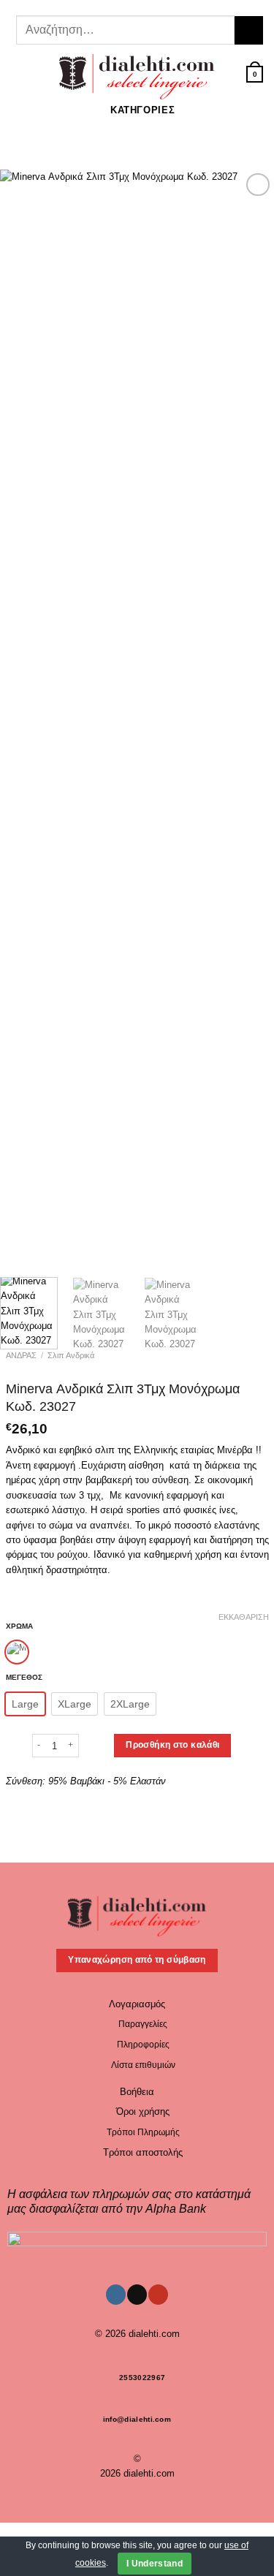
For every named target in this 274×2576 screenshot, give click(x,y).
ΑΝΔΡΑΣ (21, 1355)
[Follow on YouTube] (146, 6)
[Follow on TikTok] (134, 6)
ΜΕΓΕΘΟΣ (24, 1678)
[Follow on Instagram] (123, 6)
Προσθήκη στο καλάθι (172, 1745)
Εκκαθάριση (244, 1617)
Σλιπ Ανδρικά (71, 1355)
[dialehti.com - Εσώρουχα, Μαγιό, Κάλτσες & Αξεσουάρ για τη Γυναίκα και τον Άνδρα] (137, 74)
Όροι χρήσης (143, 2111)
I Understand (155, 2564)
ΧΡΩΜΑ (19, 1626)
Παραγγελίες (143, 2024)
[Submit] (249, 30)
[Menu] (18, 74)
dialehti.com (154, 2334)
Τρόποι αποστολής (143, 2152)
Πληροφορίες (143, 2045)
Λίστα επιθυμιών (143, 2065)
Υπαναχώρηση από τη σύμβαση (137, 1960)
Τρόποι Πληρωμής (143, 2132)
